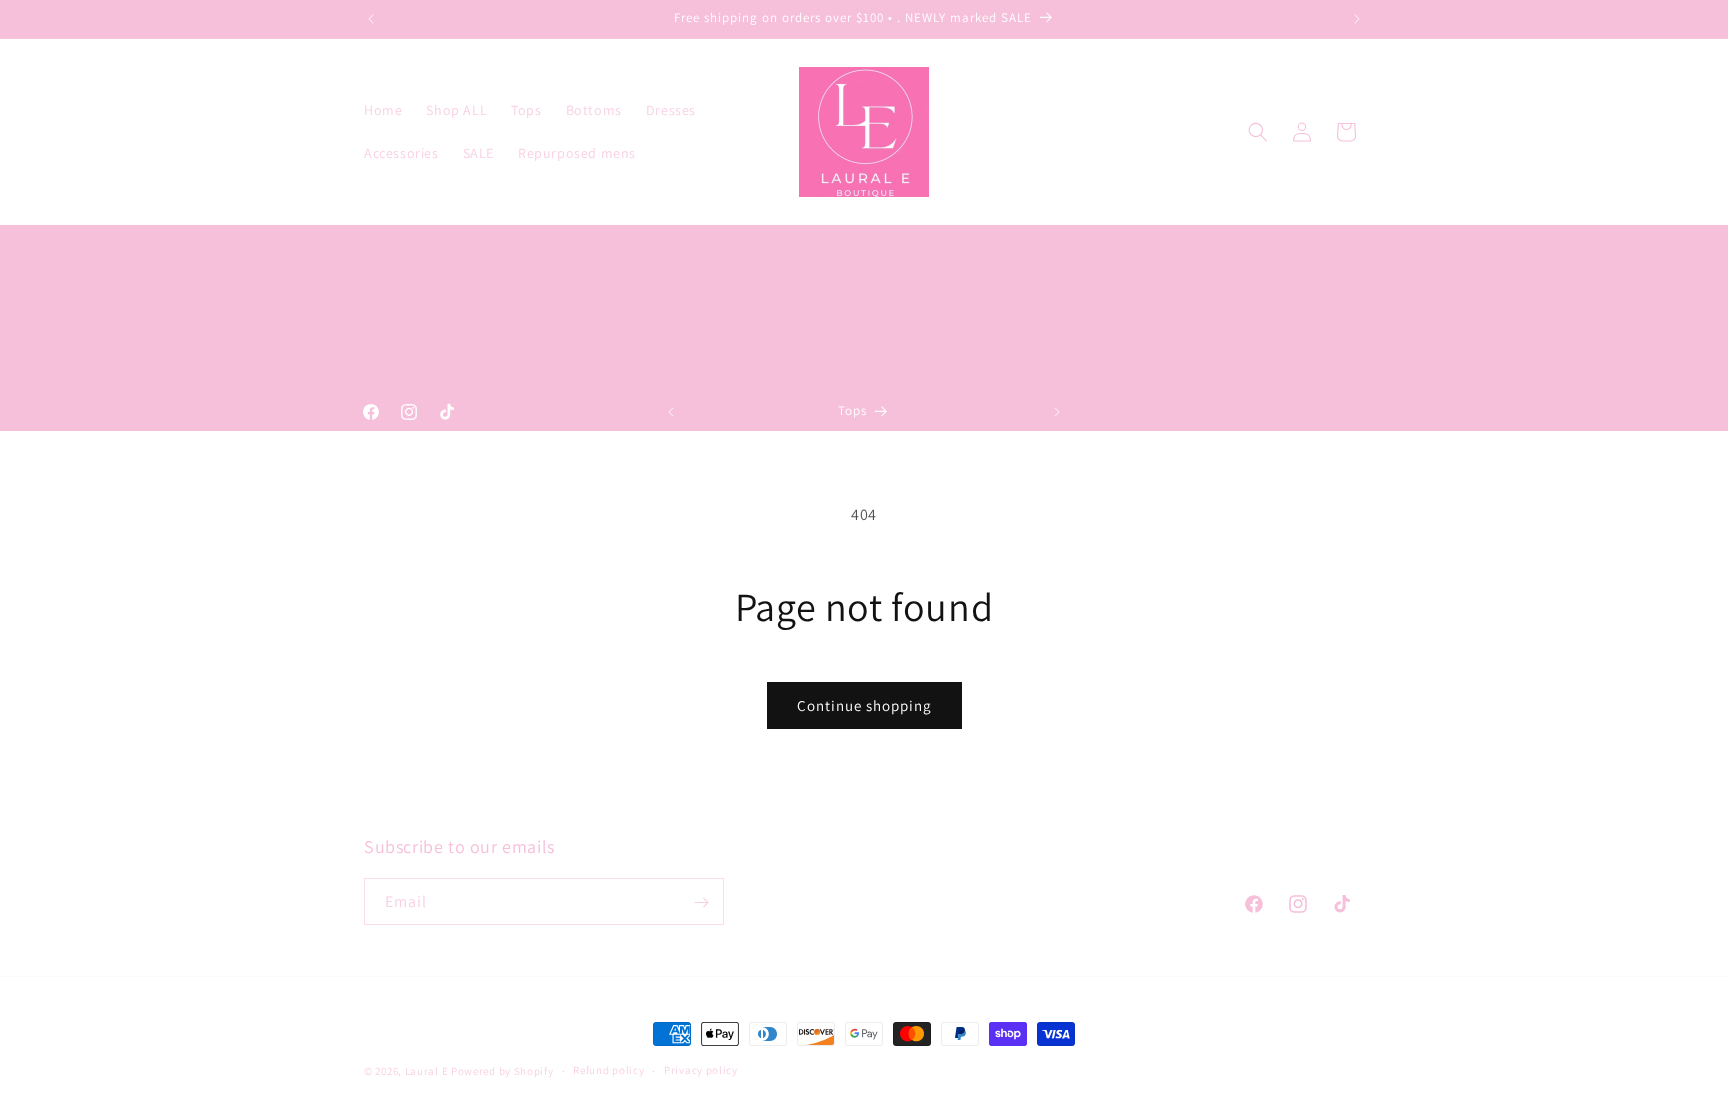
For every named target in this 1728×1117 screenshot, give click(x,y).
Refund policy (608, 1070)
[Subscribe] (701, 902)
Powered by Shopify (502, 1071)
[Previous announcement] (371, 19)
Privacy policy (701, 1070)
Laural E (427, 1071)
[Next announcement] (1357, 19)
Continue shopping (864, 705)
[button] (1258, 132)
